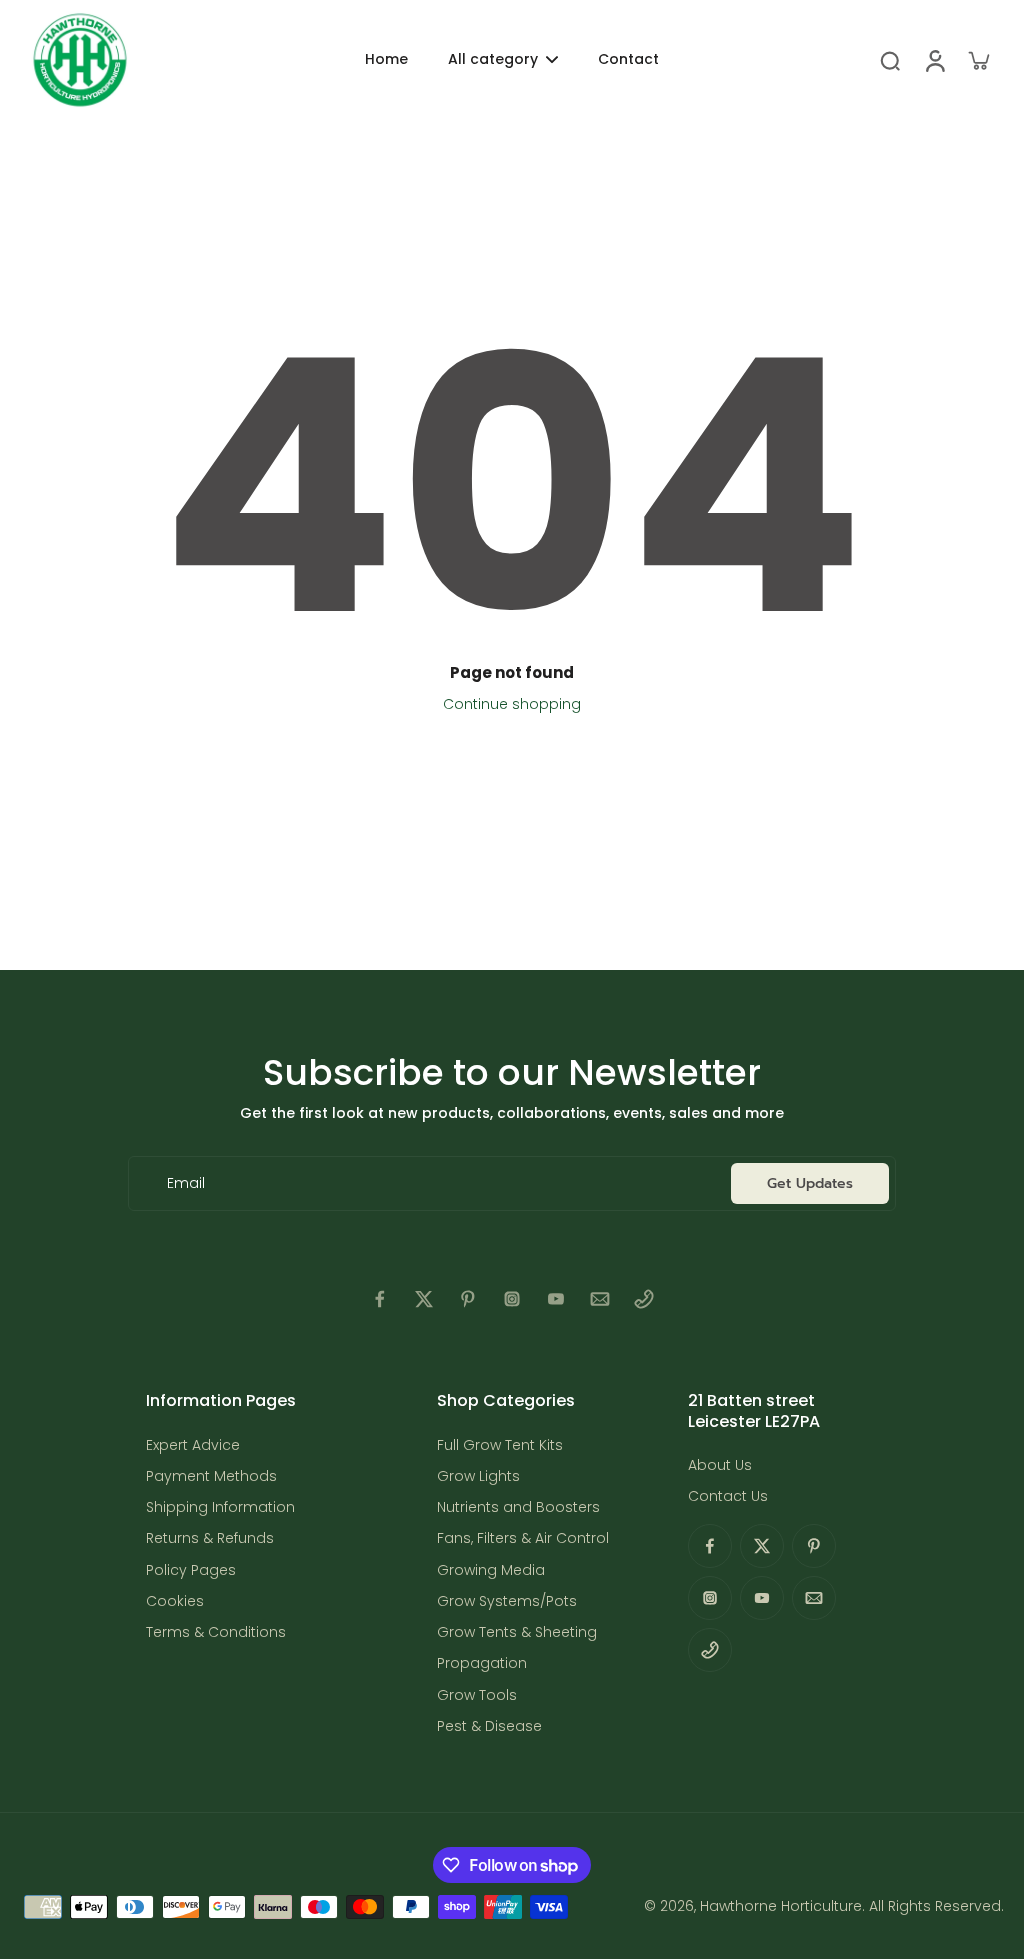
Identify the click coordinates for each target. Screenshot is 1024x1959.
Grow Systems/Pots (507, 1601)
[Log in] (934, 60)
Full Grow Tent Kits (500, 1445)
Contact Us (728, 1496)
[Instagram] (512, 1299)
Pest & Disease (489, 1726)
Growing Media (491, 1570)
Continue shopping (512, 704)
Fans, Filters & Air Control (523, 1538)
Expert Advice (193, 1445)
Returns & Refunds (210, 1538)
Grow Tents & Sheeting (517, 1632)
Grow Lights (478, 1476)
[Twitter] (424, 1299)
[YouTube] (556, 1299)
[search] (890, 60)
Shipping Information (220, 1507)
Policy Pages (191, 1570)
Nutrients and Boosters (518, 1507)
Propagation (482, 1663)
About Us (720, 1465)
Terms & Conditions (216, 1632)
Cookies (175, 1601)
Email (186, 1183)
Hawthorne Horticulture (781, 1906)
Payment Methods (211, 1476)
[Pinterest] (468, 1299)
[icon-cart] (978, 60)
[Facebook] (380, 1299)
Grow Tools (477, 1695)
